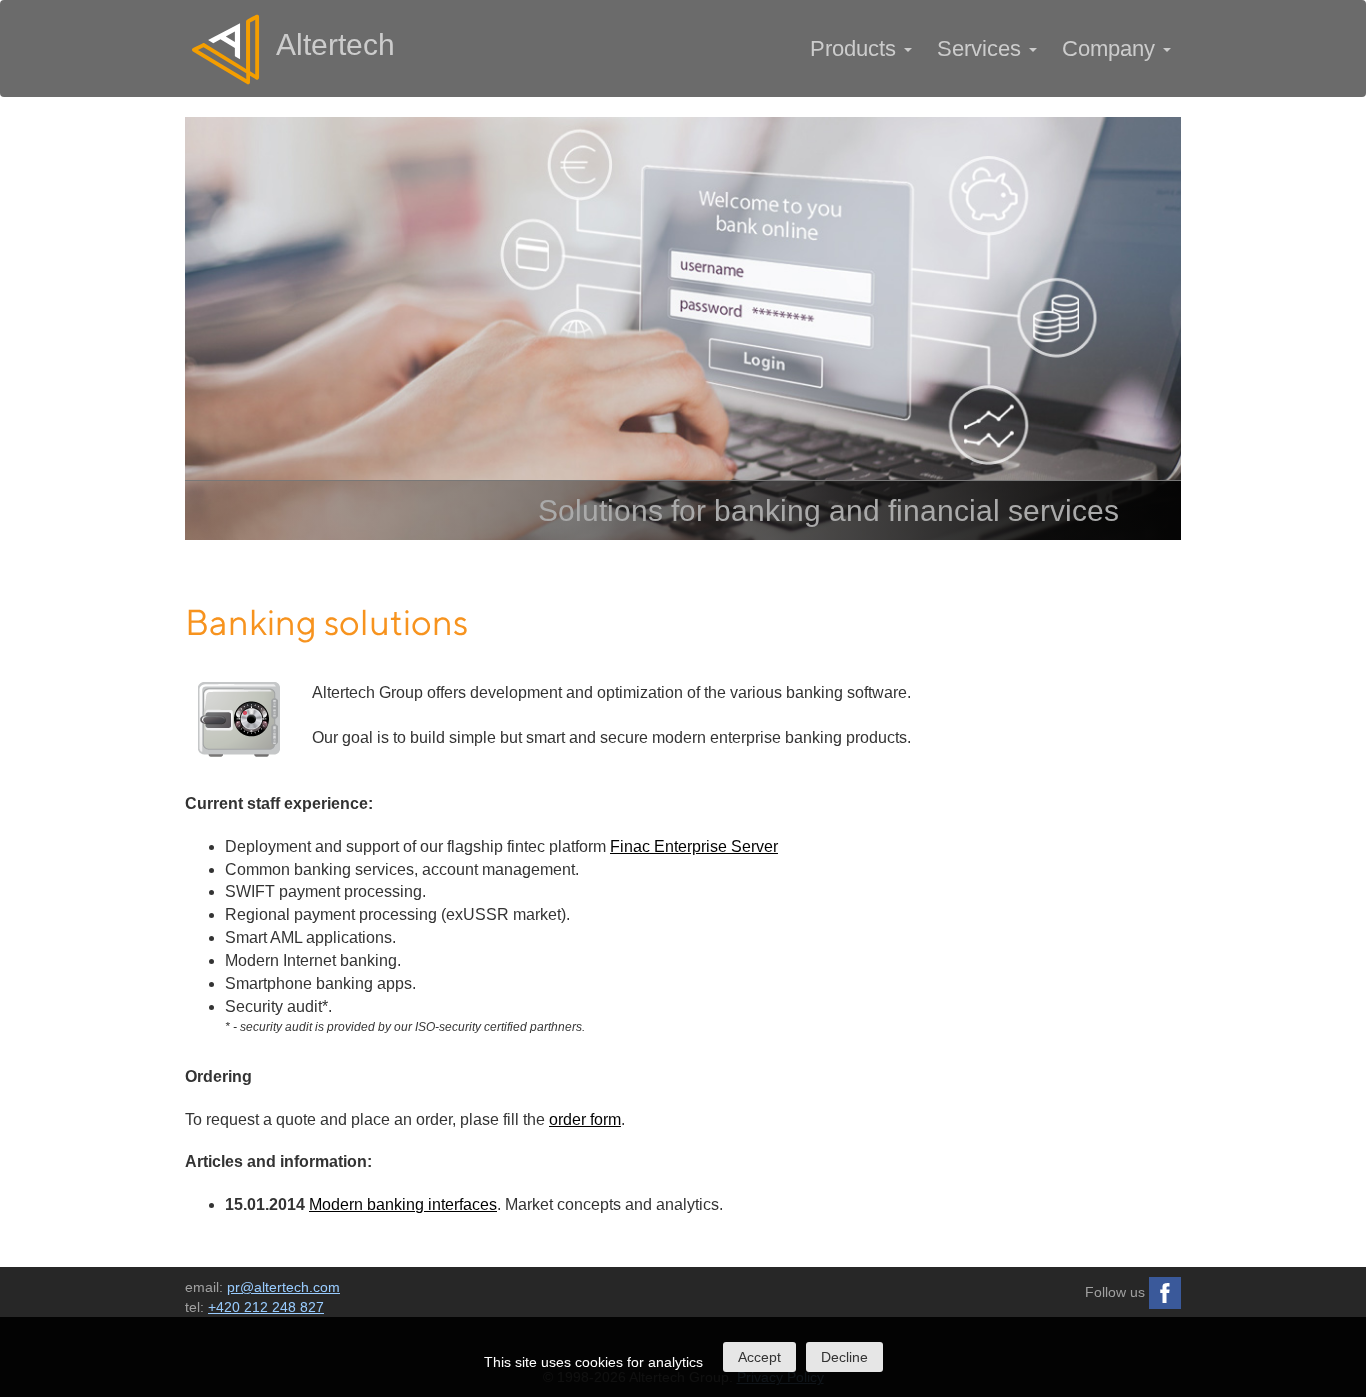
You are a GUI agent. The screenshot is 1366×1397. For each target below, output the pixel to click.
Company (1111, 48)
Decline (844, 1357)
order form (585, 1119)
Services (982, 48)
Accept (759, 1357)
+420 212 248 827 (266, 1307)
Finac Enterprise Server (694, 846)
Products (856, 48)
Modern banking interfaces (403, 1204)
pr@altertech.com (283, 1287)
